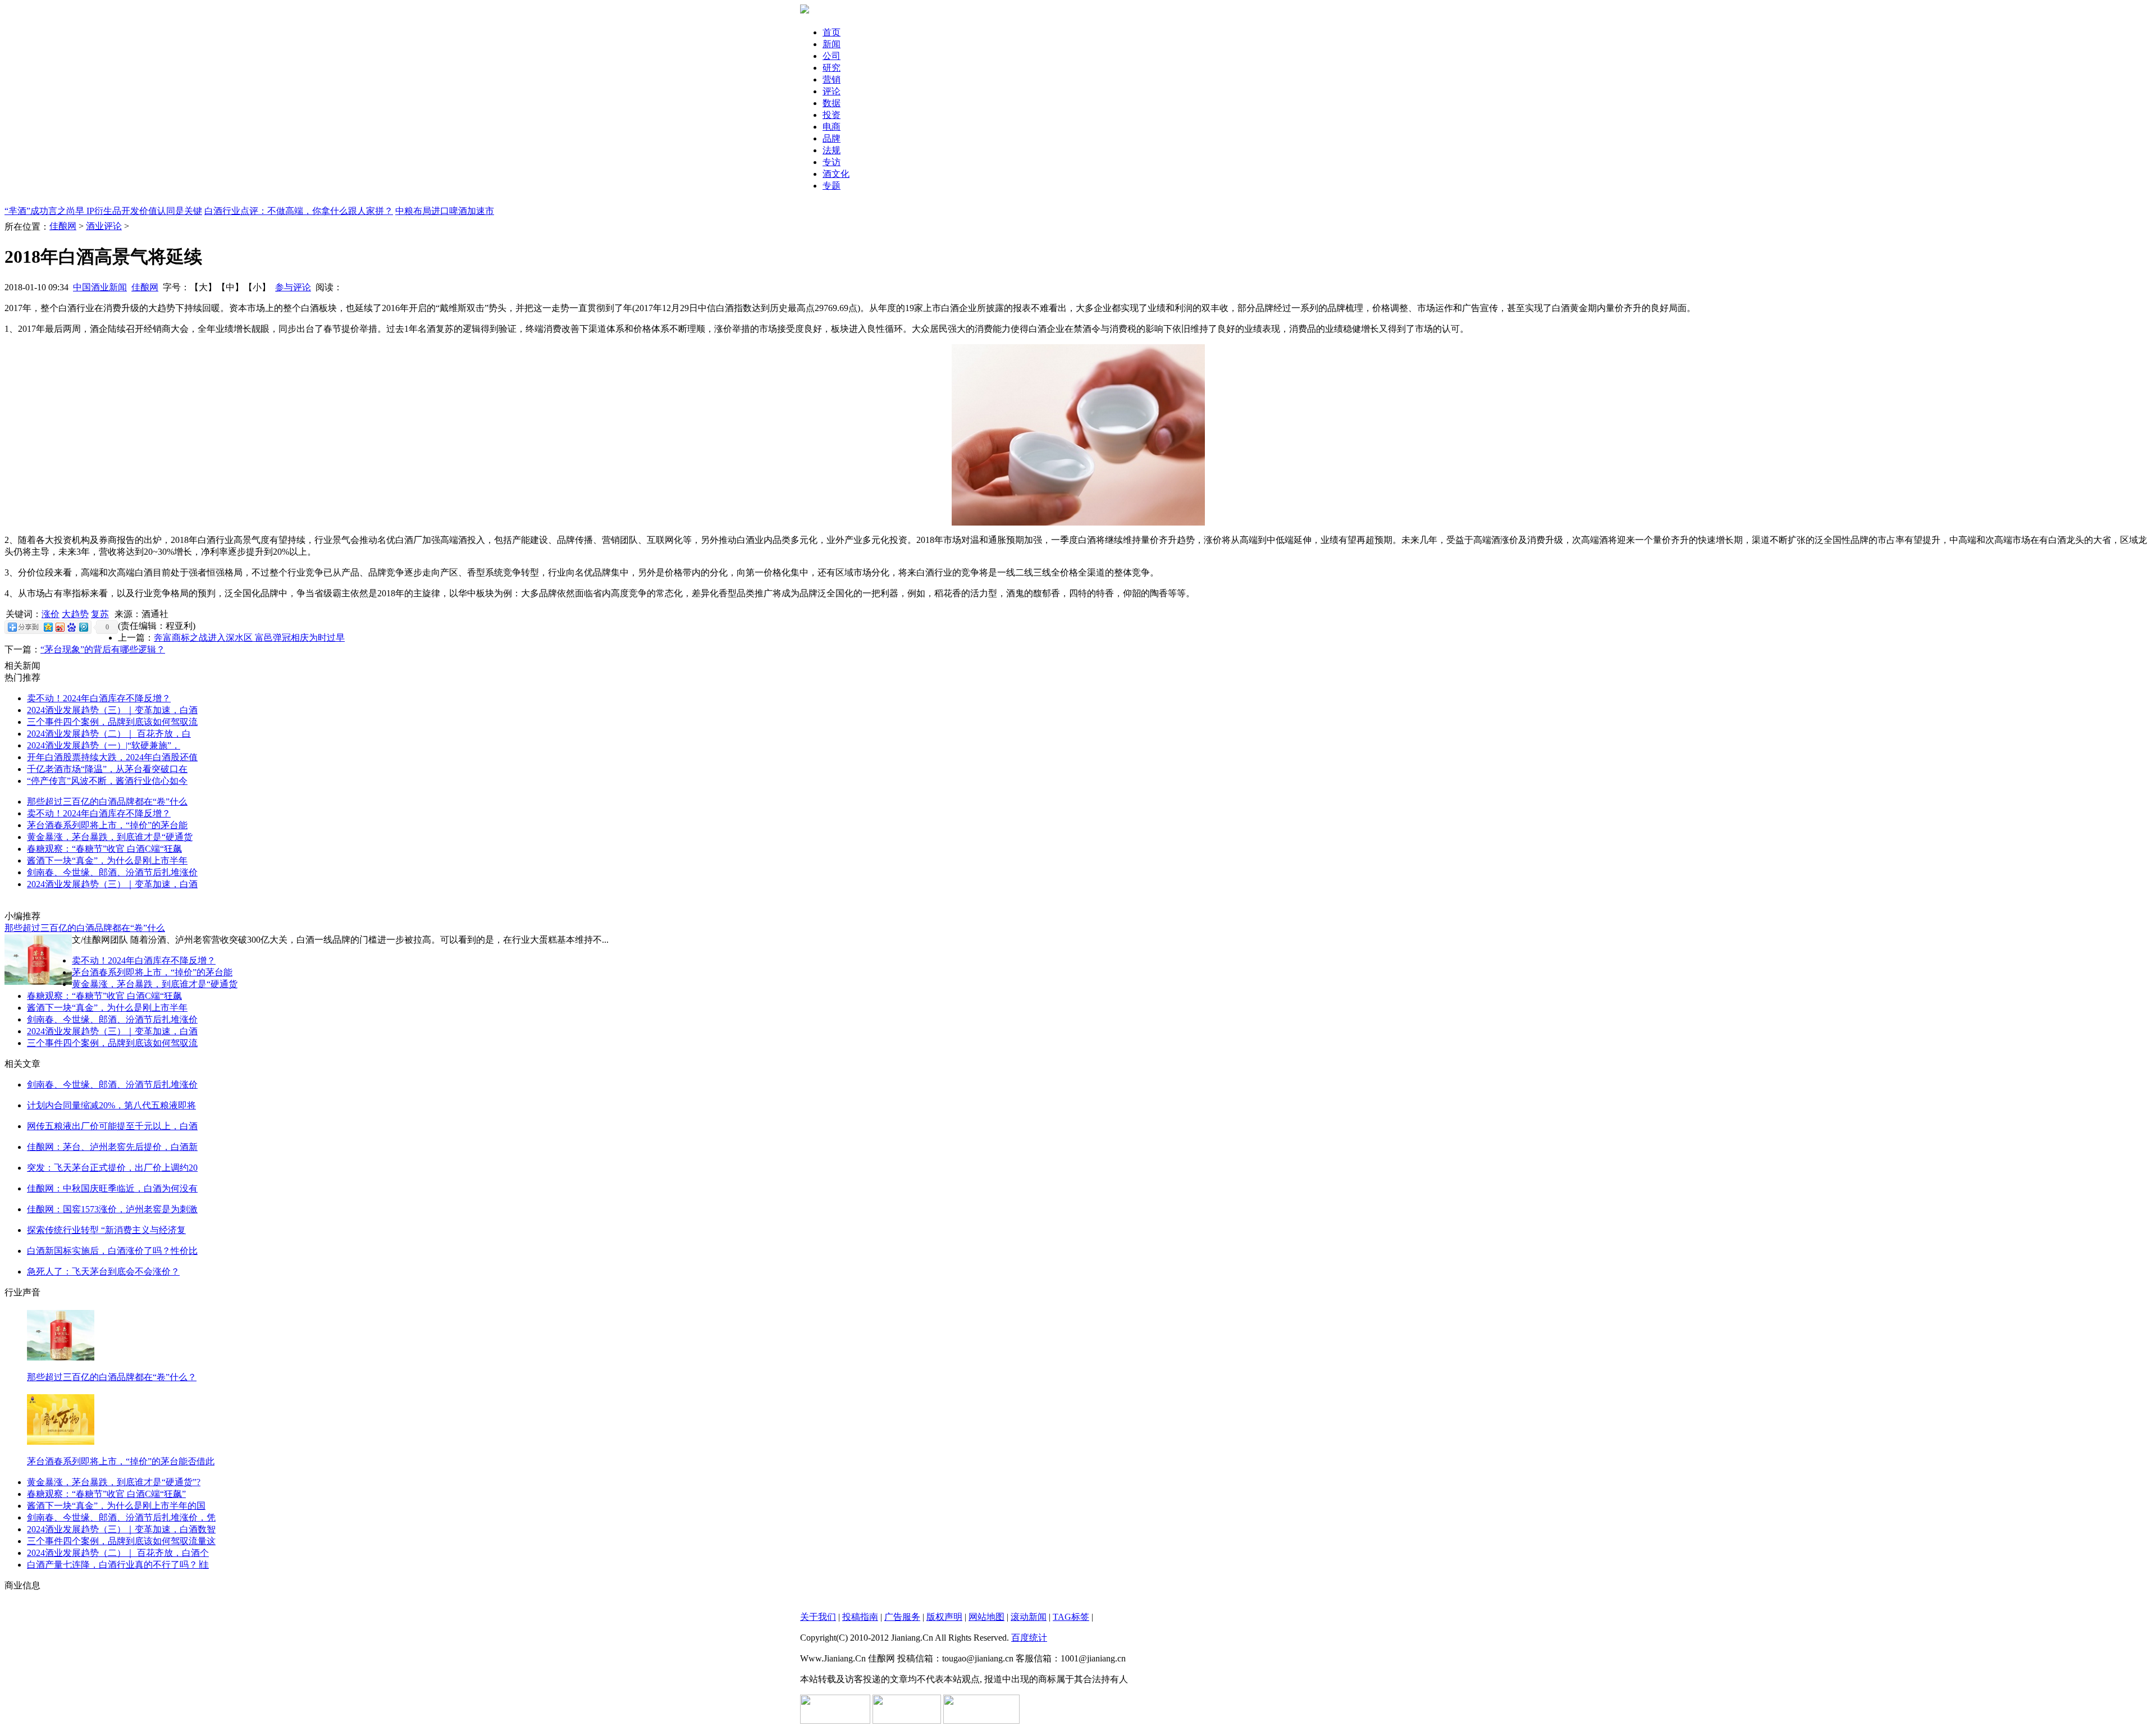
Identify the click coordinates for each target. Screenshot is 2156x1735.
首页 (832, 32)
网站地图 (986, 1617)
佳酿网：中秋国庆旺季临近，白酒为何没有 (112, 1188)
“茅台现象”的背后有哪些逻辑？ (103, 649)
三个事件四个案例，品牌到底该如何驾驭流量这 (121, 1541)
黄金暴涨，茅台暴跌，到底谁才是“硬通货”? (114, 1482)
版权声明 (944, 1617)
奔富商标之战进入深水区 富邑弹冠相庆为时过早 (249, 638)
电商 (832, 127)
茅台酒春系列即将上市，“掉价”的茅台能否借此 (121, 1461)
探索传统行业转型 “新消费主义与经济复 (106, 1230)
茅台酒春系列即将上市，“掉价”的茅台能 (107, 825)
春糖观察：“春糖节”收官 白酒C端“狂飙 (104, 849)
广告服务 (902, 1617)
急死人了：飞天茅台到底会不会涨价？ (103, 1271)
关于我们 (818, 1617)
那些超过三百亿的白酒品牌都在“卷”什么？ (112, 1377)
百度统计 (1029, 1638)
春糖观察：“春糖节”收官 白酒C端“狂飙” (106, 1494)
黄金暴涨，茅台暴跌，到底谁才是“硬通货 (110, 837)
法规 (832, 150)
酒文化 (836, 174)
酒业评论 (104, 226)
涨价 (51, 614)
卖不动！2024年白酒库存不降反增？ (99, 698)
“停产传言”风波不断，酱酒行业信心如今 (107, 781)
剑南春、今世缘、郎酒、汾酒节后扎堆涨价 (112, 872)
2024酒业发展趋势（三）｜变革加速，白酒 (112, 710)
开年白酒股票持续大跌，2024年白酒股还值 (112, 757)
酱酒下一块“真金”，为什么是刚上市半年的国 (116, 1506)
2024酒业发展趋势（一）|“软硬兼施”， (104, 745)
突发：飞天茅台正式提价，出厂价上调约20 (112, 1168)
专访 (832, 162)
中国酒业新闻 (100, 287)
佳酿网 (63, 226)
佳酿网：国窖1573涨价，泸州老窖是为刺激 (112, 1209)
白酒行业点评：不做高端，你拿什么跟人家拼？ (299, 211)
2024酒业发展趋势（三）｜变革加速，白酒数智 (121, 1529)
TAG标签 (1071, 1617)
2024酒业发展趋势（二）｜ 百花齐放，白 (109, 734)
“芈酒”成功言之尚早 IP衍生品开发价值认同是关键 (103, 211)
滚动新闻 (1029, 1617)
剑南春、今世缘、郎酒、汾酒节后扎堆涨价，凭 (121, 1517)
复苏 (100, 614)
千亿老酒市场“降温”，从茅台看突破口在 (107, 769)
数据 (832, 103)
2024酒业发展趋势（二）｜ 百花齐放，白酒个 (118, 1553)
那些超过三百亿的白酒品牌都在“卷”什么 (107, 802)
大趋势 (75, 614)
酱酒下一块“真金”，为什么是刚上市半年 (107, 860)
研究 (832, 68)
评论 (832, 91)
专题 (832, 186)
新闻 (832, 44)
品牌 (832, 138)
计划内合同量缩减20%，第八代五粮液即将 (111, 1105)
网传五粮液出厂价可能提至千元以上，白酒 (112, 1126)
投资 (832, 115)
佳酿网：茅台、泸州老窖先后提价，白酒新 (112, 1147)
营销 (832, 79)
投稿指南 (860, 1617)
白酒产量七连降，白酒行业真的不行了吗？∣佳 (118, 1565)
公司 (832, 56)
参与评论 (293, 287)
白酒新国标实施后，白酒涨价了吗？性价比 (112, 1251)
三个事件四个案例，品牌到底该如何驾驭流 (112, 722)
